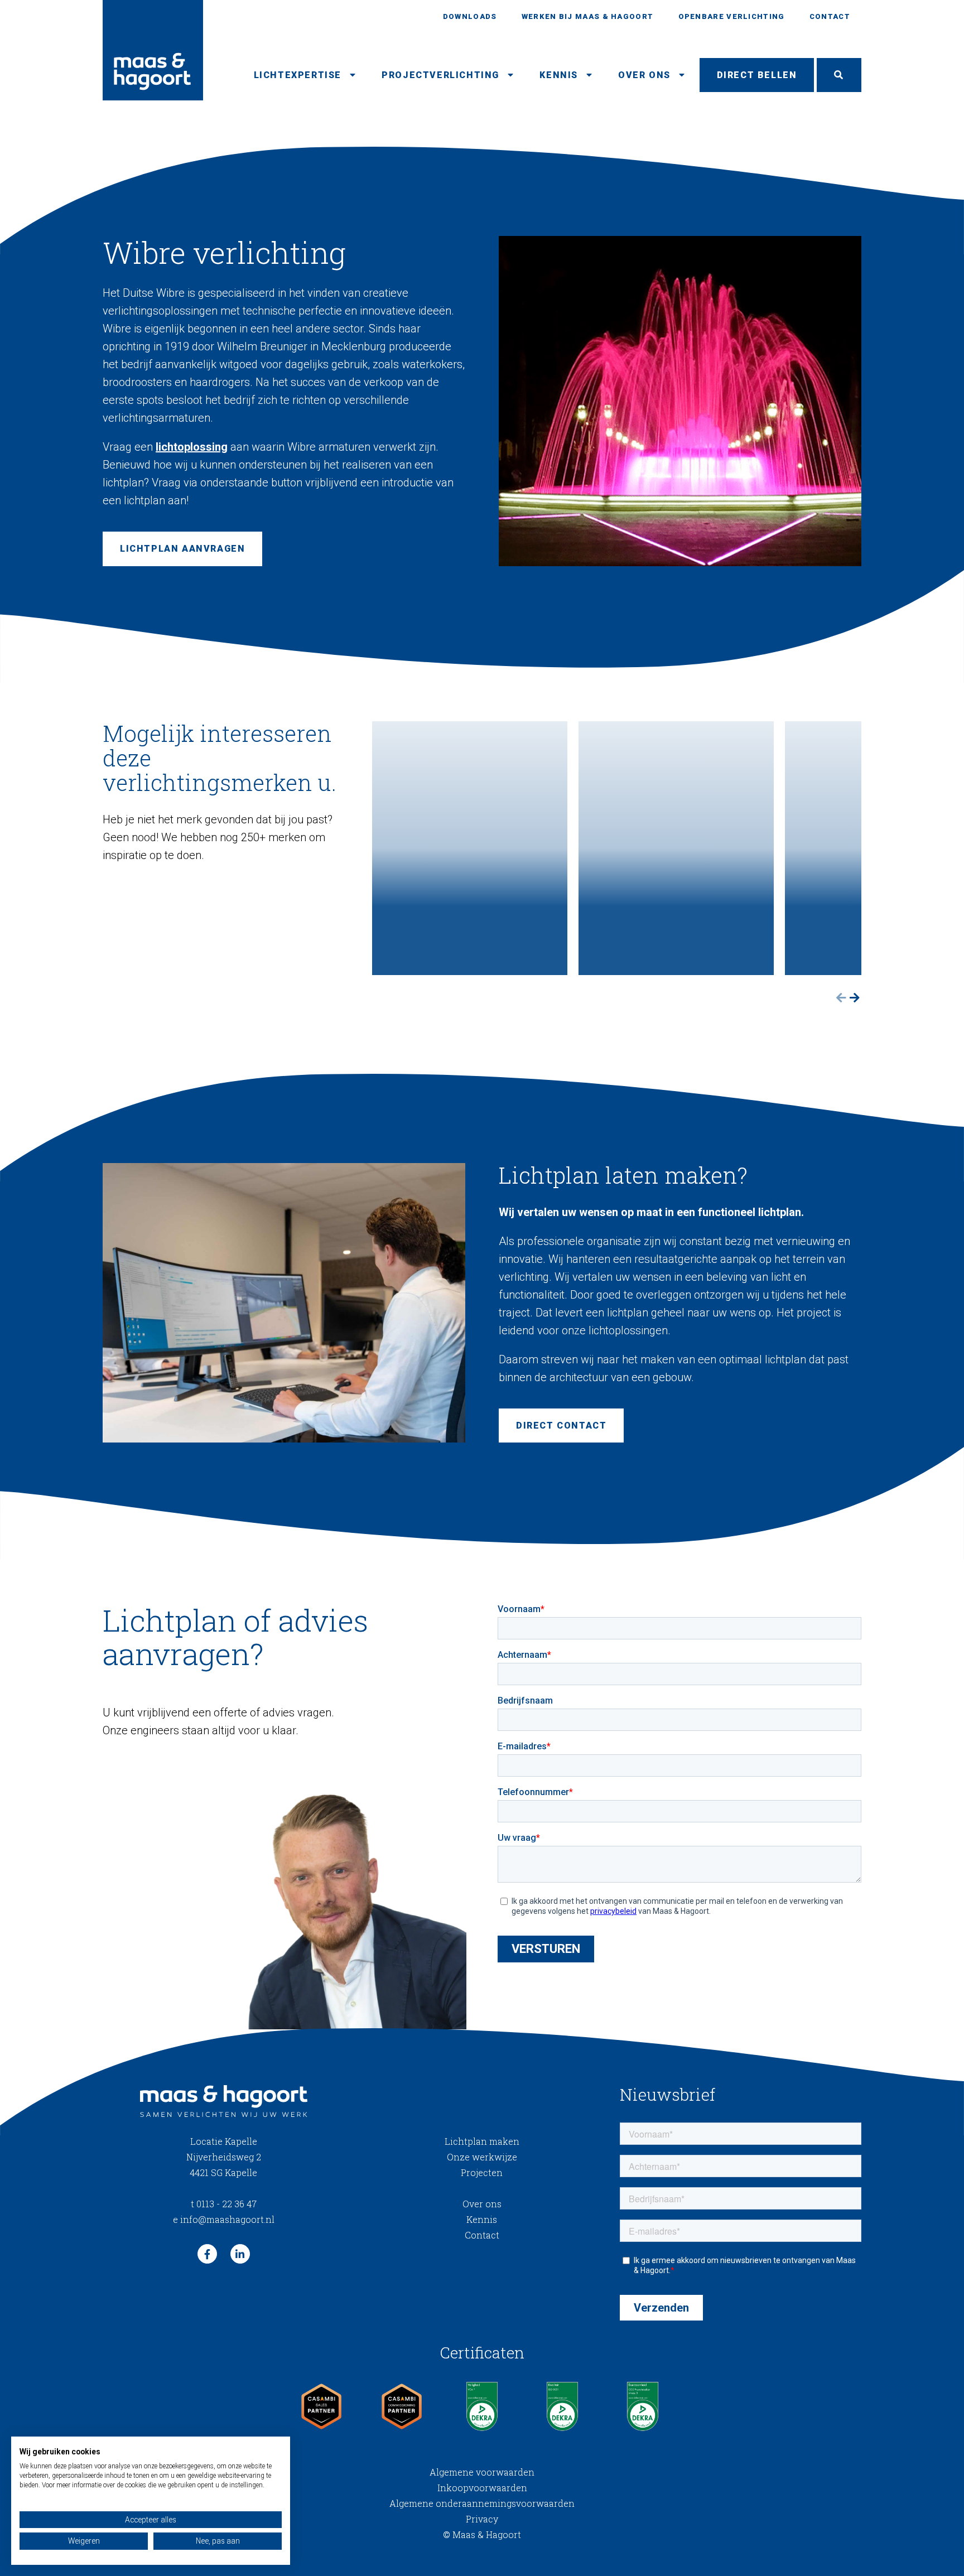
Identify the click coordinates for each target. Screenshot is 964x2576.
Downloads (470, 16)
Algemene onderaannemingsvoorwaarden (482, 2503)
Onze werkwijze (482, 2157)
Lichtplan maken (482, 2141)
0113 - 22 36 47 (224, 2204)
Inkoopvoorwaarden (482, 2488)
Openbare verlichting (732, 16)
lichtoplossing (192, 447)
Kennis (559, 75)
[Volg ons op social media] (207, 2254)
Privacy (482, 2519)
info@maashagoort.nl (224, 2219)
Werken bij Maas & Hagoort (588, 16)
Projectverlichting (440, 75)
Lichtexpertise (298, 75)
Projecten (482, 2172)
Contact (830, 16)
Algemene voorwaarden (482, 2472)
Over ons (644, 75)
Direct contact (561, 1426)
